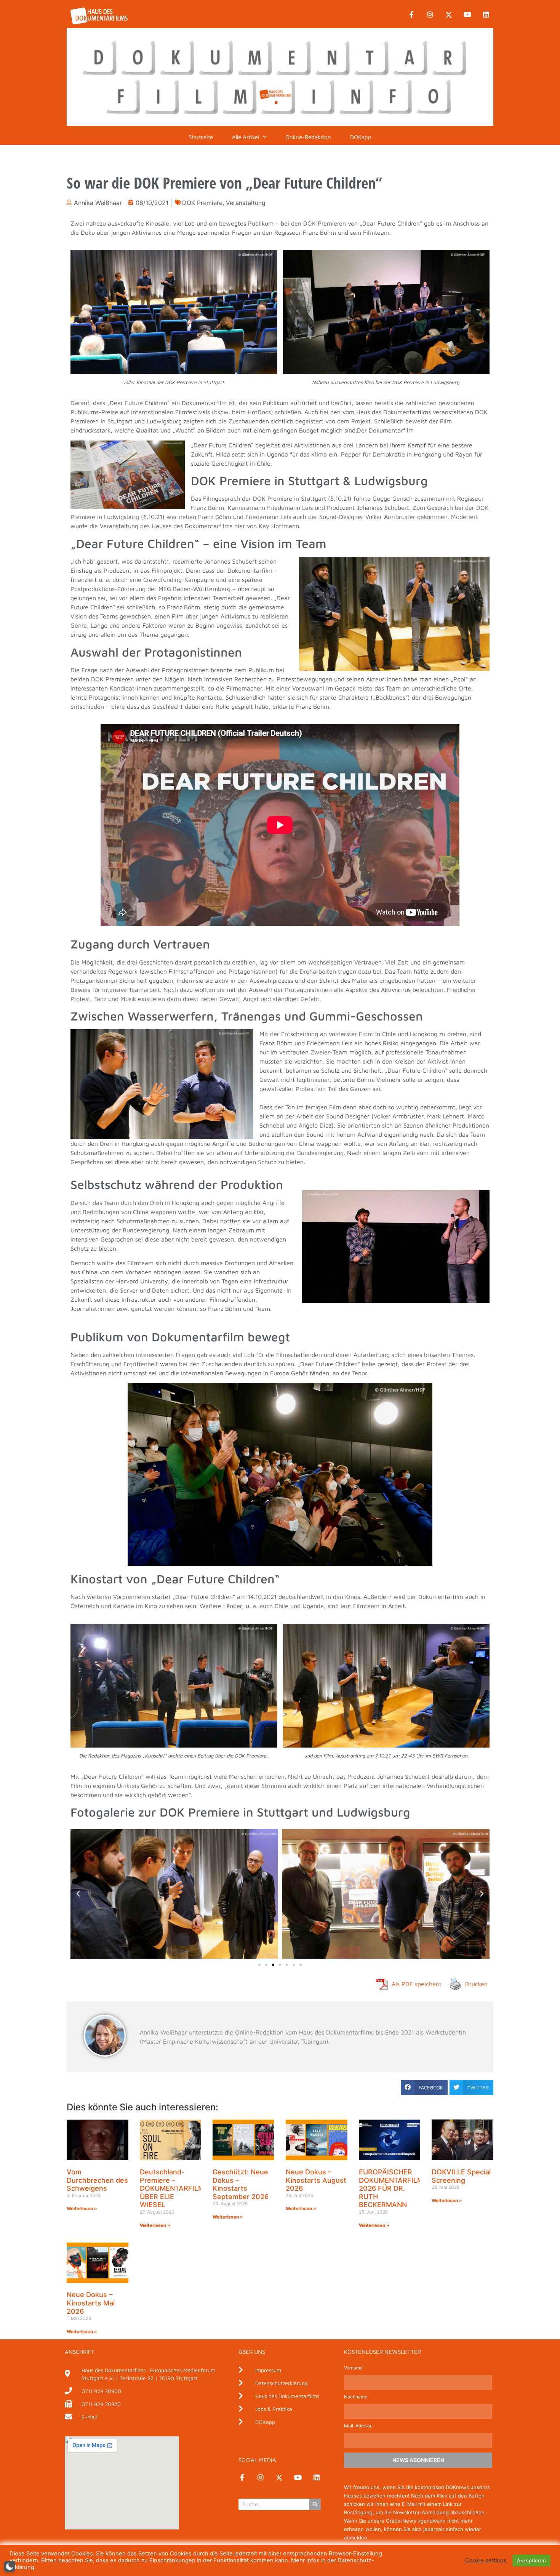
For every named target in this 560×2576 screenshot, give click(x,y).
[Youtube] (467, 15)
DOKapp (361, 137)
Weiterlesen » (82, 2208)
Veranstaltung (246, 203)
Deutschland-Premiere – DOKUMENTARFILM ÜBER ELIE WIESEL (172, 2188)
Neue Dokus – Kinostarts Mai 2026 (91, 2303)
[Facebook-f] (411, 15)
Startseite (201, 137)
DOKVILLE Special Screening (461, 2176)
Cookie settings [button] (486, 2560)
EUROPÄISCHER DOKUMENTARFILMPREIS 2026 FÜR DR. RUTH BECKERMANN (401, 2188)
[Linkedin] (486, 15)
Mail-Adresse (358, 2426)
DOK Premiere (202, 203)
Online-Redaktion (308, 137)
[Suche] (315, 2504)
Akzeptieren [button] (531, 2560)
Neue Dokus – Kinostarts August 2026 (316, 2180)
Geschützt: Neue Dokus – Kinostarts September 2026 (241, 2184)
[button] (78, 1894)
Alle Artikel (246, 137)
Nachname (356, 2397)
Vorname (353, 2368)
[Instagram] (430, 15)
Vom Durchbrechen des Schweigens (97, 2180)
